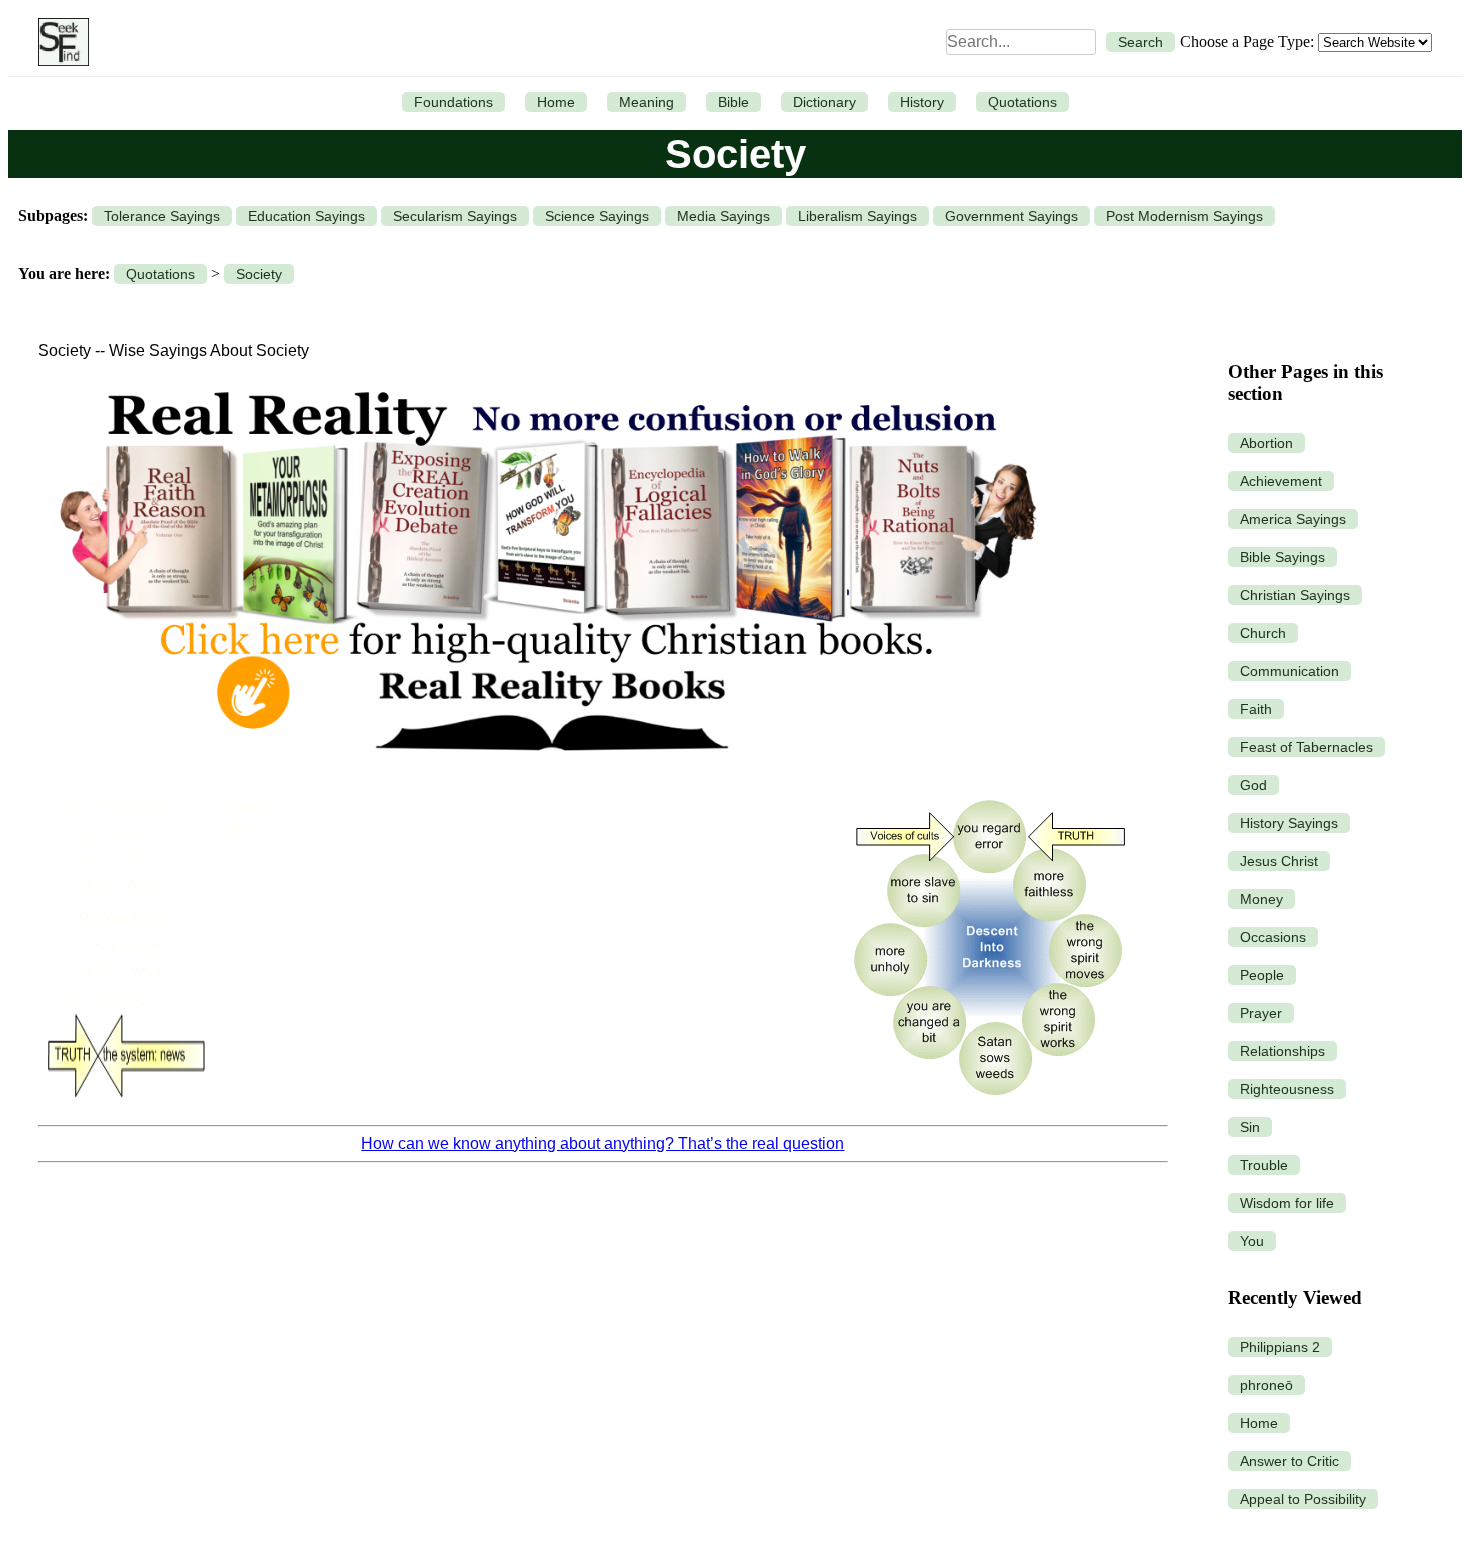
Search (1140, 42)
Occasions (1273, 937)
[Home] (58, 42)
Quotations (1022, 102)
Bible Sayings (1282, 557)
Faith (1256, 709)
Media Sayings (723, 216)
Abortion (1266, 443)
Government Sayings (1011, 216)
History (922, 102)
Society (259, 274)
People (1262, 975)
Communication (1289, 671)
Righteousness (1287, 1089)
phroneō (1266, 1385)
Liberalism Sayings (857, 216)
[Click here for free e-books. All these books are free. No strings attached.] (546, 772)
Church (1263, 633)
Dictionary (824, 102)
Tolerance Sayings (162, 216)
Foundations (453, 102)
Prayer (1261, 1013)
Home (556, 102)
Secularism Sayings (455, 216)
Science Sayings (597, 216)
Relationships (1282, 1051)
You (1252, 1241)
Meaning (646, 102)
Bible (733, 102)
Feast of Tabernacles (1306, 747)
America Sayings (1293, 519)
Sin (1250, 1127)
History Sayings (1289, 823)
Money (1261, 899)
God (1253, 785)
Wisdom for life (1287, 1203)
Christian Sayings (1295, 595)
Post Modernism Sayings (1184, 216)
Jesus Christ (1279, 861)
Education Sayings (306, 216)
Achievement (1281, 481)
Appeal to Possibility (1303, 1499)
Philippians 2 (1280, 1347)
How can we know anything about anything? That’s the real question (602, 1143)
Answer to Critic (1289, 1461)
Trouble (1264, 1165)
